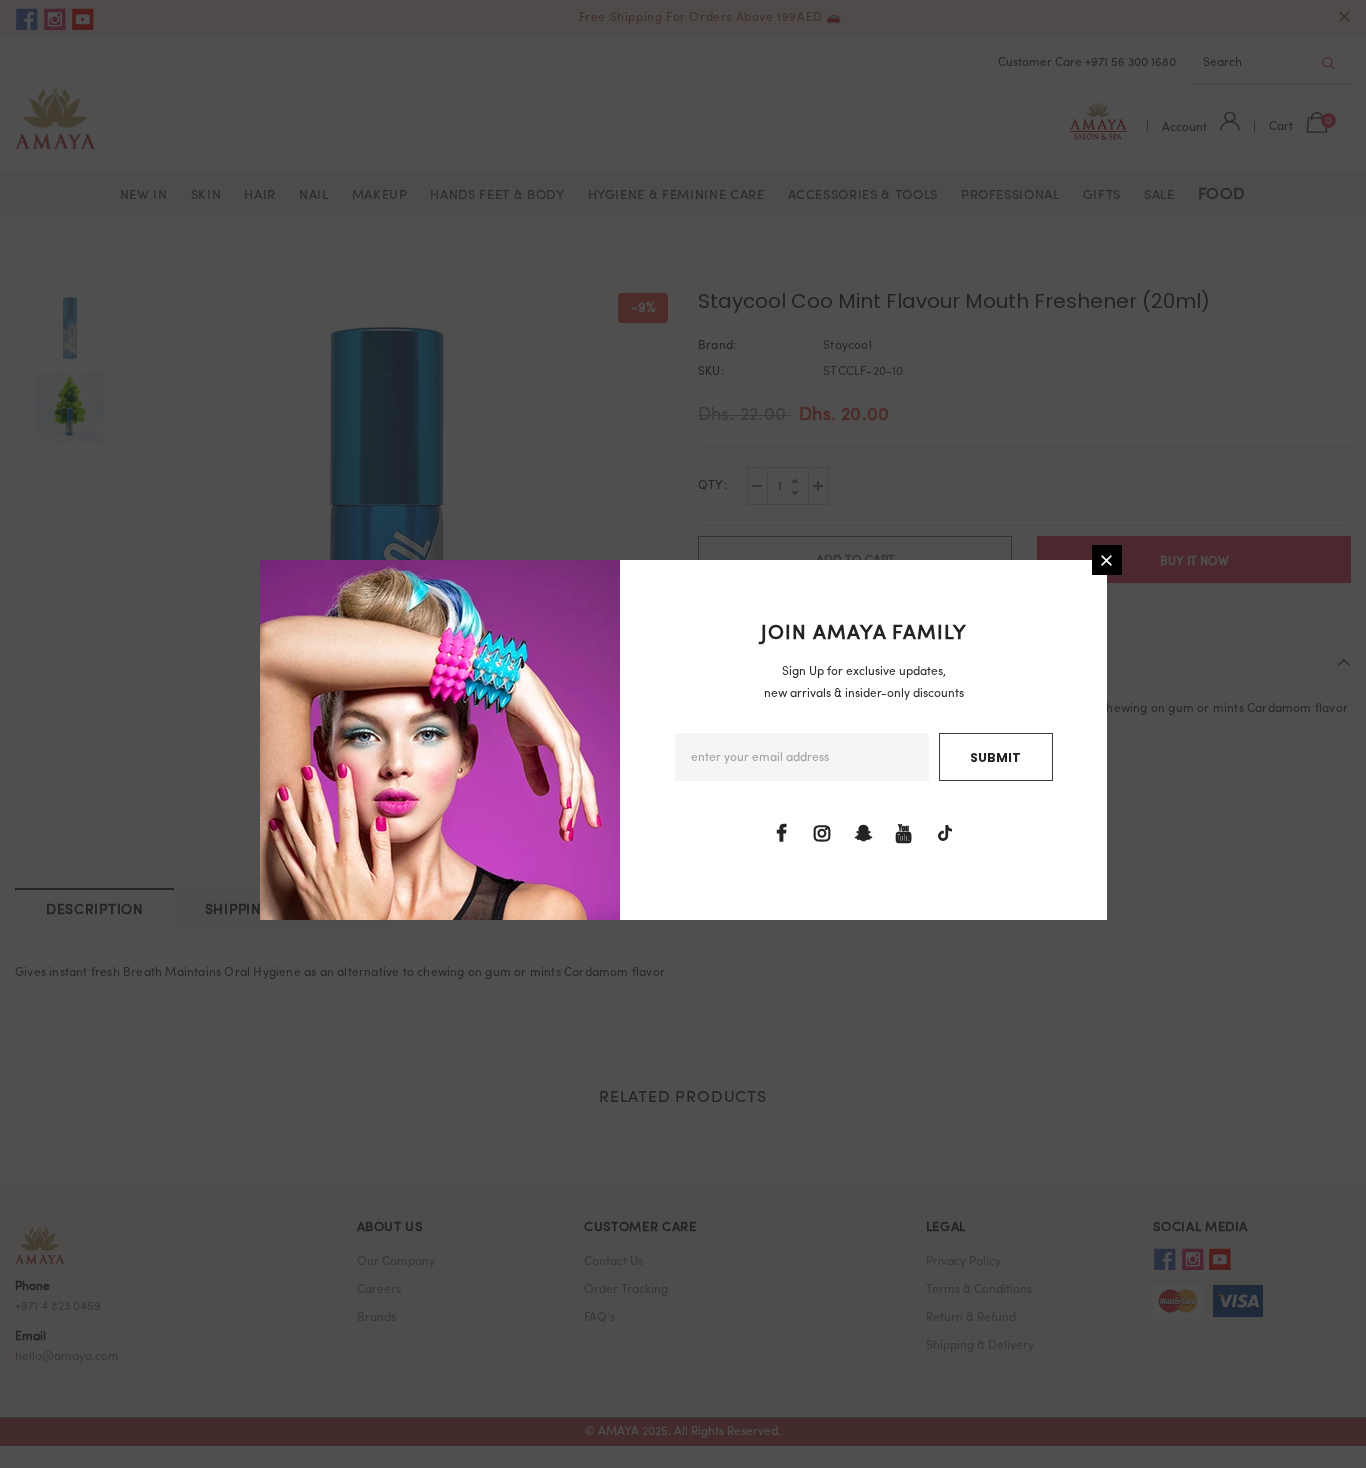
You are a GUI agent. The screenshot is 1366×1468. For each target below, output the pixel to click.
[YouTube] (904, 834)
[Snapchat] (863, 834)
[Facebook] (781, 834)
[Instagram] (822, 834)
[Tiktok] (945, 834)
